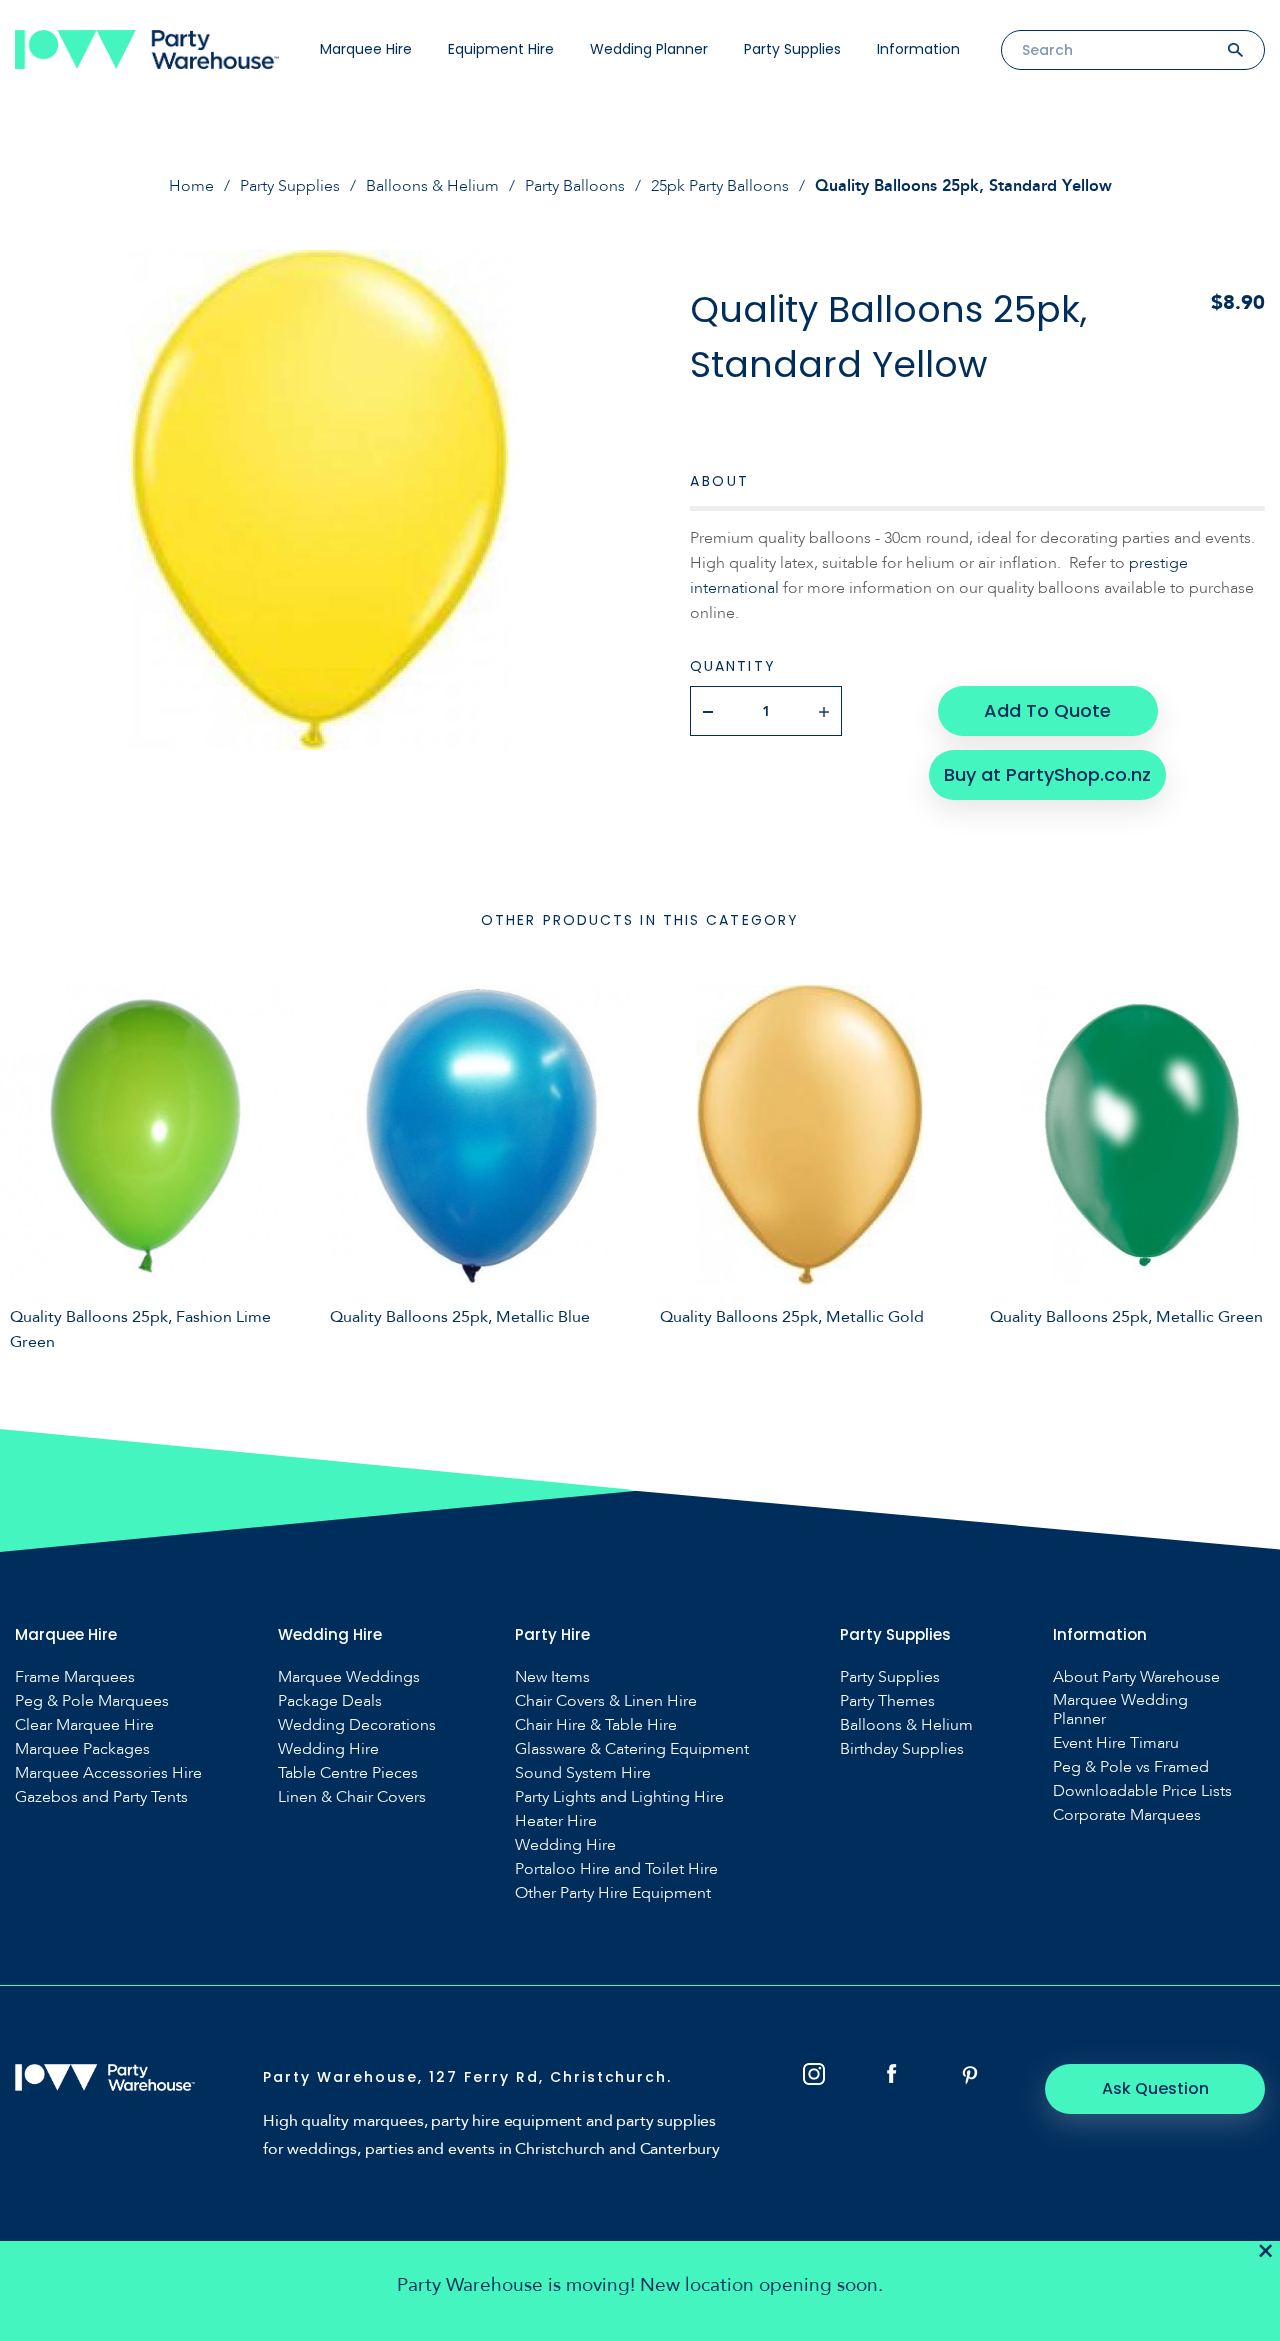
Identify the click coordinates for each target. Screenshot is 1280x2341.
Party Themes (887, 1701)
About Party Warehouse (1136, 1677)
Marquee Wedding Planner (1120, 1710)
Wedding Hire (328, 1749)
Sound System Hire (583, 1773)
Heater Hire (556, 1821)
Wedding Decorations (357, 1725)
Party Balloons (575, 186)
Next (1250, 1165)
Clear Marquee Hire (84, 1725)
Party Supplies (792, 49)
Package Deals (330, 1701)
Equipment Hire (501, 49)
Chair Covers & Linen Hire (606, 1701)
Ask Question (1155, 2088)
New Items (552, 1677)
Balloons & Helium (432, 186)
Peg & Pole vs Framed (1131, 1767)
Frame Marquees (75, 1677)
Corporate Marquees (1127, 1815)
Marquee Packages (82, 1749)
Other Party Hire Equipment (613, 1893)
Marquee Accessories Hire (108, 1773)
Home (191, 186)
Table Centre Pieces (348, 1773)
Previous (30, 1165)
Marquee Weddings (349, 1677)
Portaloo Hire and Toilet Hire (616, 1869)
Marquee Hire (366, 49)
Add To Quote (1047, 710)
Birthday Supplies (902, 1749)
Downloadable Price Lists (1142, 1791)
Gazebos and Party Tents (101, 1797)
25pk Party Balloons (720, 186)
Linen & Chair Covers (352, 1797)
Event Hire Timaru (1116, 1743)
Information (918, 49)
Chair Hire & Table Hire (596, 1725)
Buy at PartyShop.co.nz (1047, 774)
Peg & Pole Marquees (92, 1701)
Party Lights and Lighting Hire (619, 1797)
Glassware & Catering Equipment (632, 1749)
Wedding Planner (649, 49)
